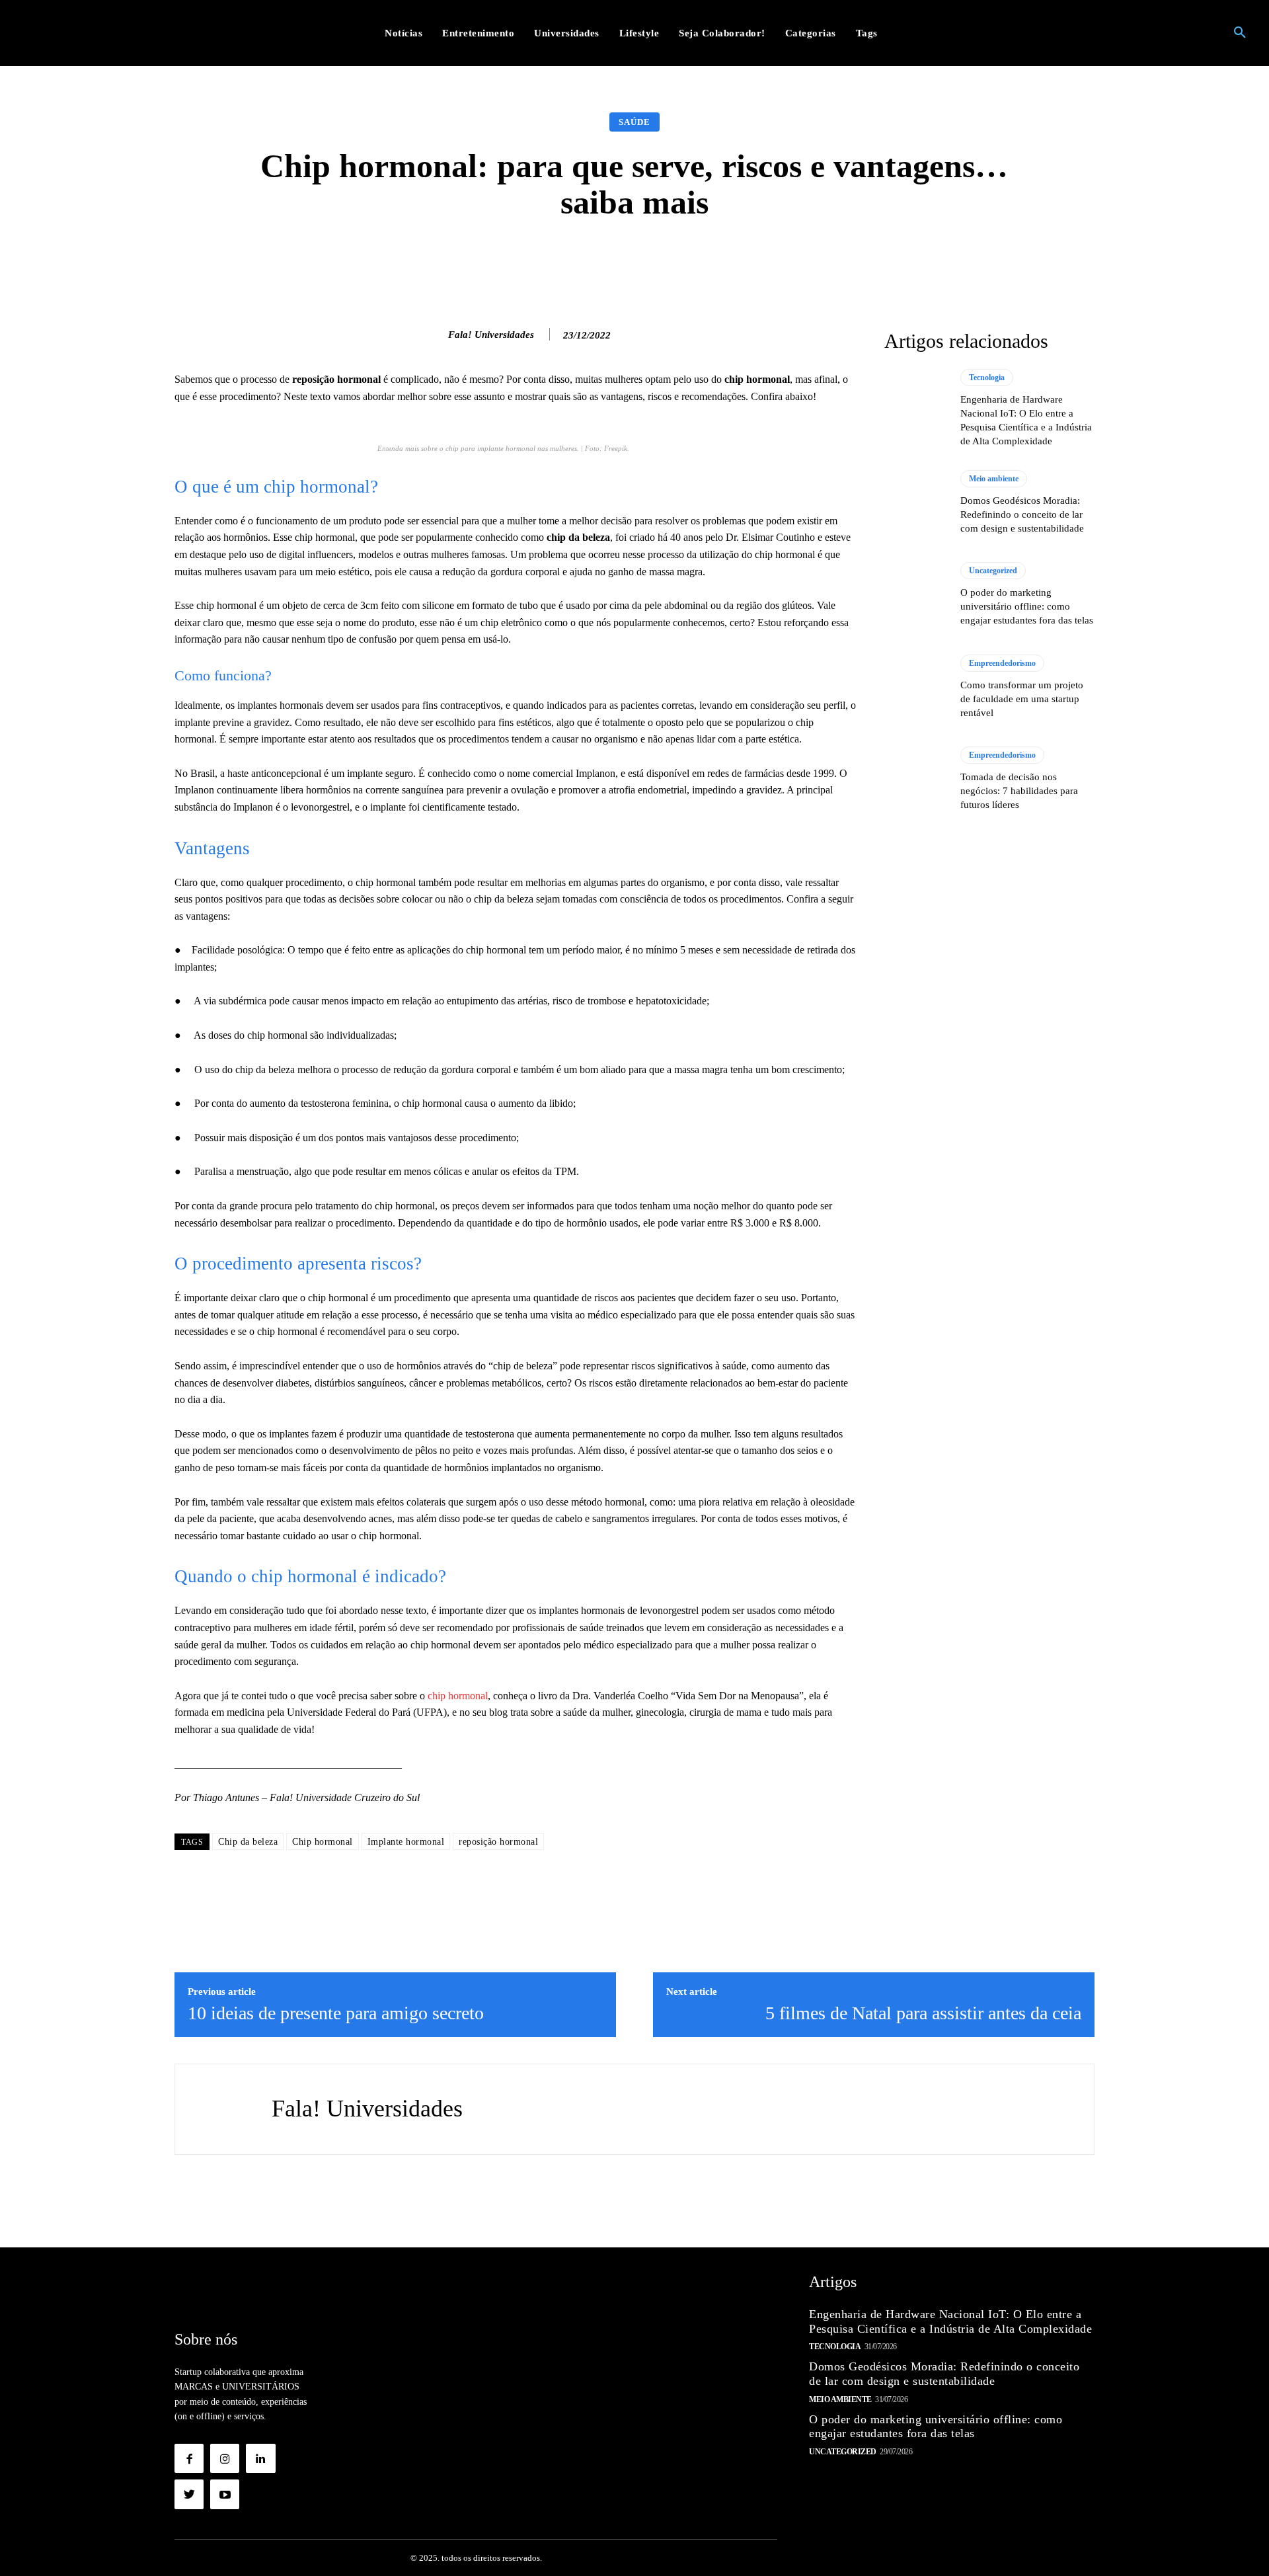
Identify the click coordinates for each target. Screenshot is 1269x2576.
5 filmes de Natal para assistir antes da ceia (923, 2013)
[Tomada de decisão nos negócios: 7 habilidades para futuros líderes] (916, 779)
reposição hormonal (498, 1842)
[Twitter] (189, 2494)
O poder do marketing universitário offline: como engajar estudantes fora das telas (1027, 606)
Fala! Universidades (491, 335)
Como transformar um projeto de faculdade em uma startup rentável (1022, 699)
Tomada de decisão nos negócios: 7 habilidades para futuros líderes (1019, 791)
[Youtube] (225, 2494)
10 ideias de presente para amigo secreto (336, 2013)
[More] (845, 261)
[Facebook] (189, 2458)
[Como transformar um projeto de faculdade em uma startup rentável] (916, 687)
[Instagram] (225, 2458)
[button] (1240, 33)
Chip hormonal (323, 1842)
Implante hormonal (406, 1842)
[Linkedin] (260, 2458)
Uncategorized (993, 571)
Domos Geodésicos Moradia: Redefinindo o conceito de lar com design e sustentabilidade (1022, 514)
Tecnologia (987, 378)
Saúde (634, 122)
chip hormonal (458, 1696)
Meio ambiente (994, 479)
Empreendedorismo (1002, 663)
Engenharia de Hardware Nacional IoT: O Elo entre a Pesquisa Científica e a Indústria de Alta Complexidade (950, 2321)
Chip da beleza (248, 1842)
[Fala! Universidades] (434, 335)
